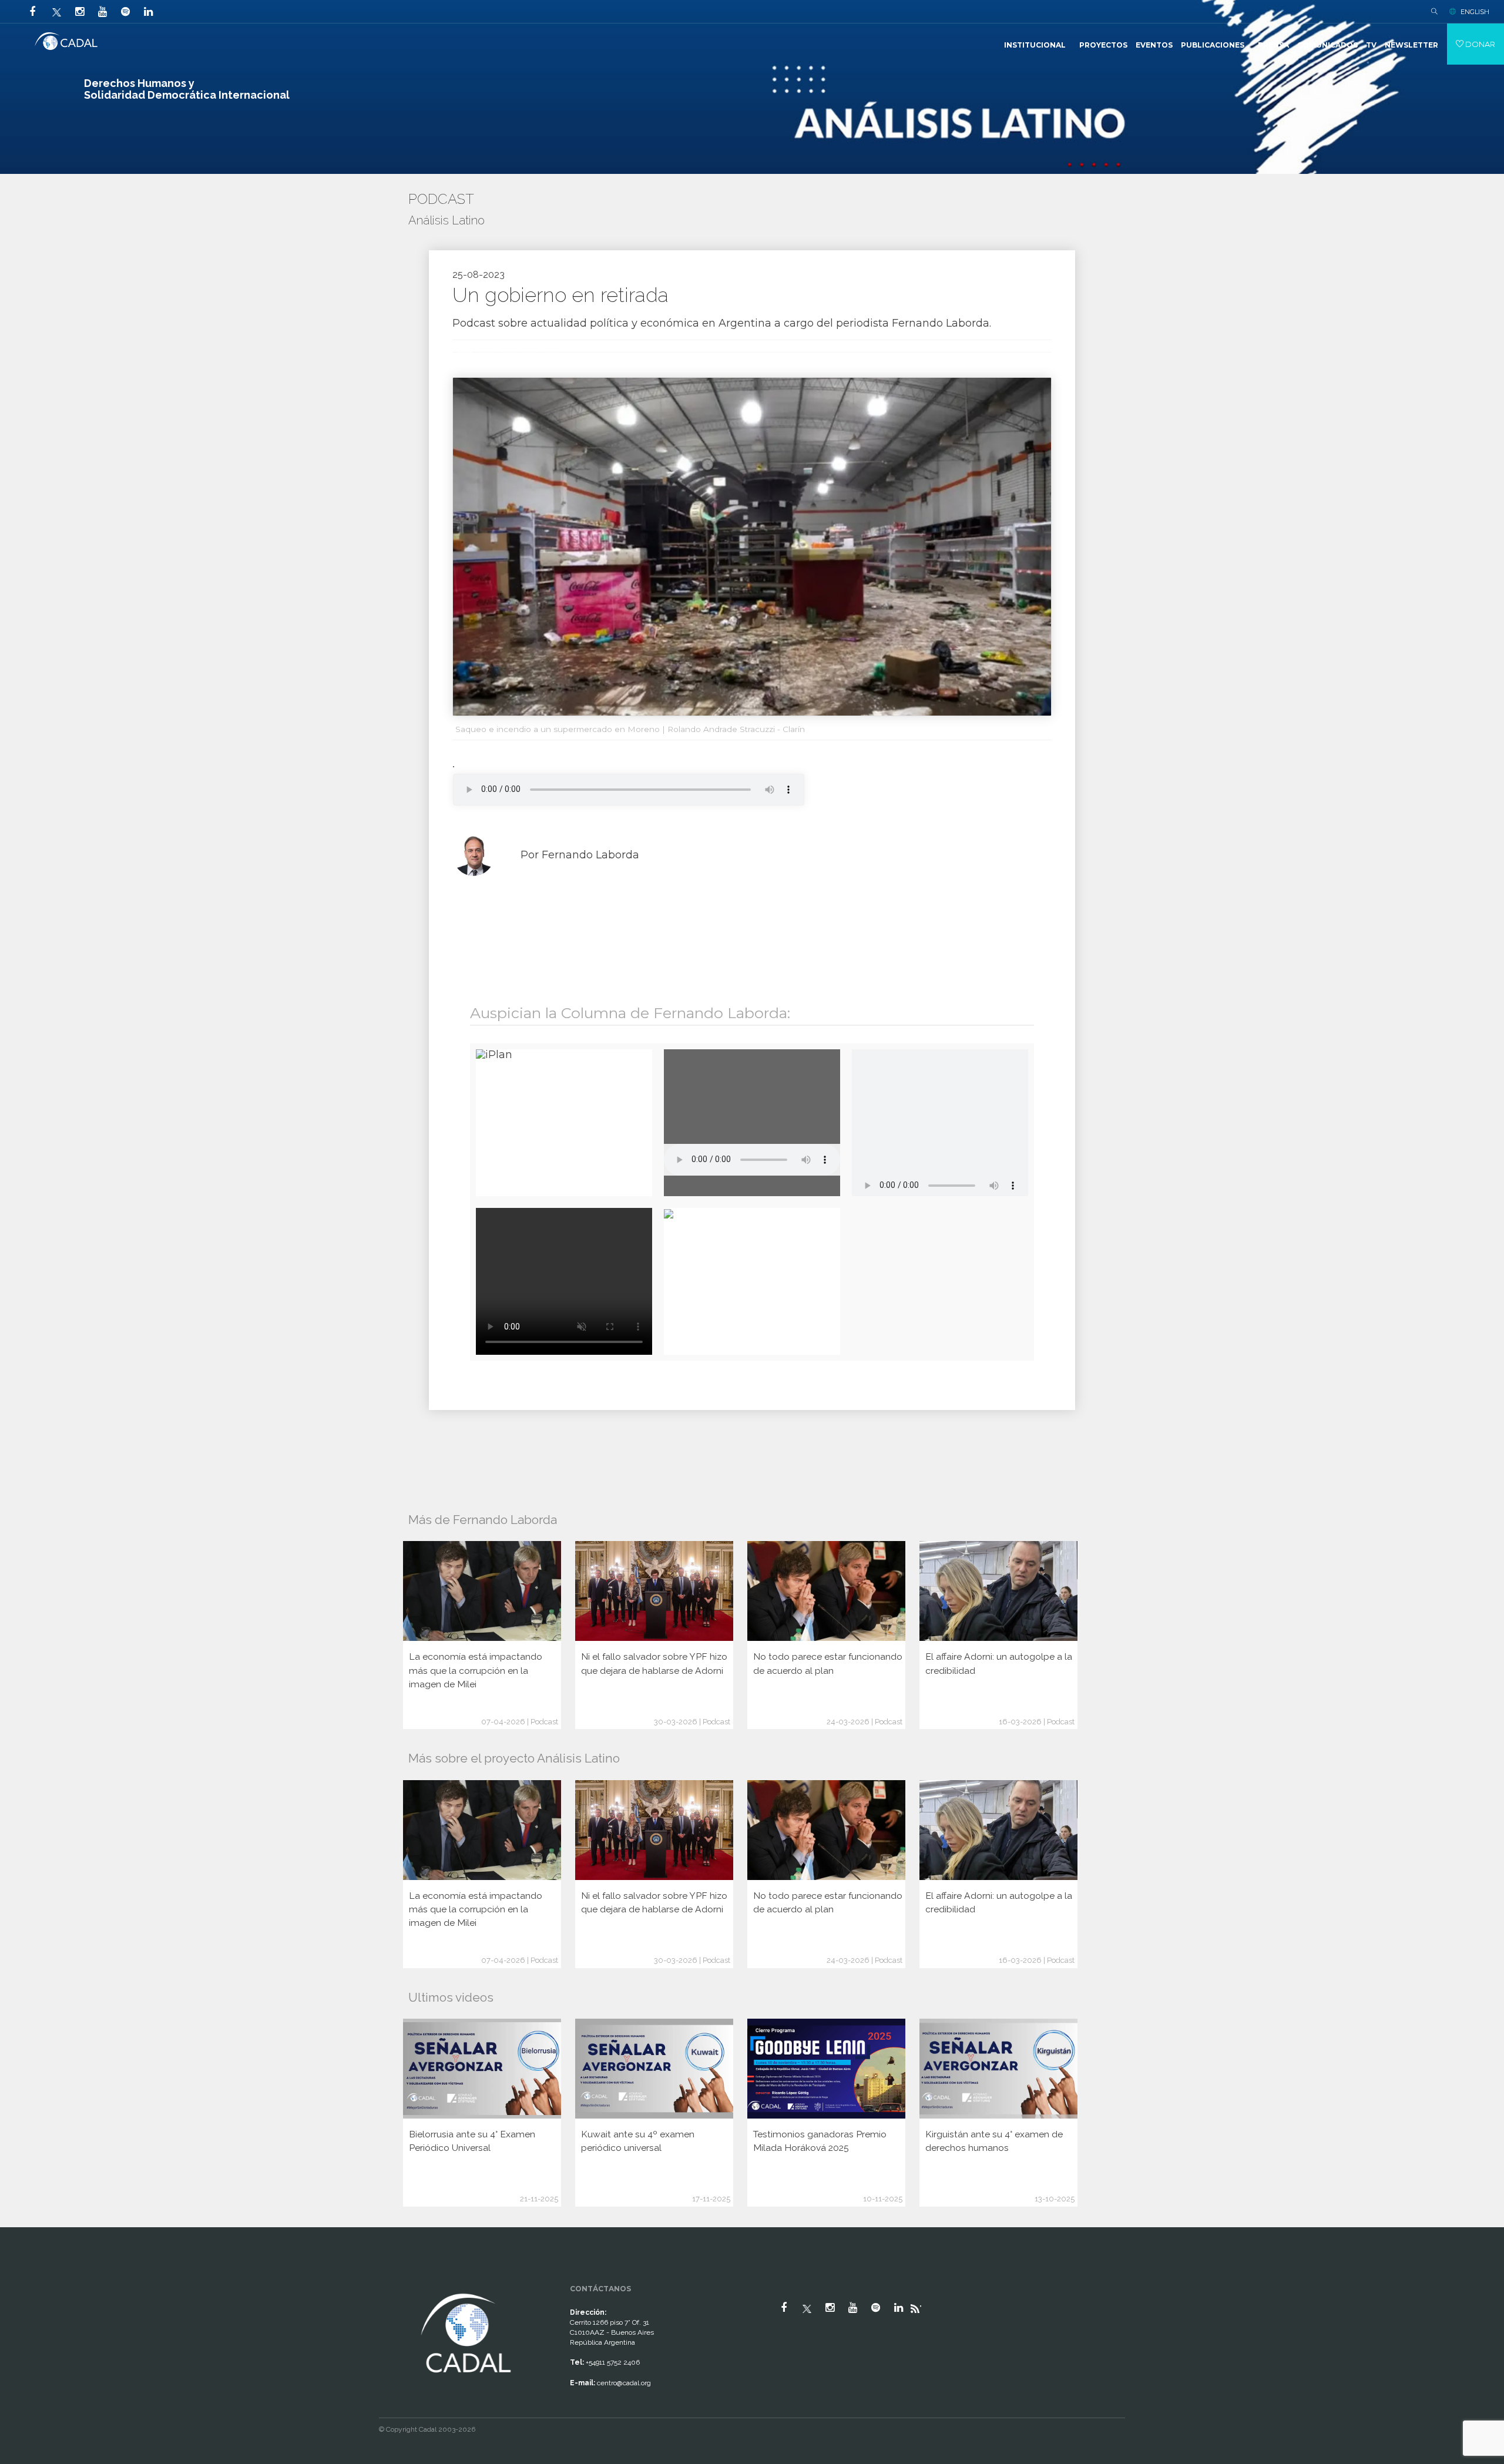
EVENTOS (1154, 45)
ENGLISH (1475, 12)
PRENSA (1273, 45)
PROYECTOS (1103, 45)
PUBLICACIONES (1213, 45)
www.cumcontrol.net (23, 2280)
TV (1371, 45)
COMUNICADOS (1327, 45)
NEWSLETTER (1411, 45)
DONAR (1479, 44)
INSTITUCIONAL (1035, 45)
